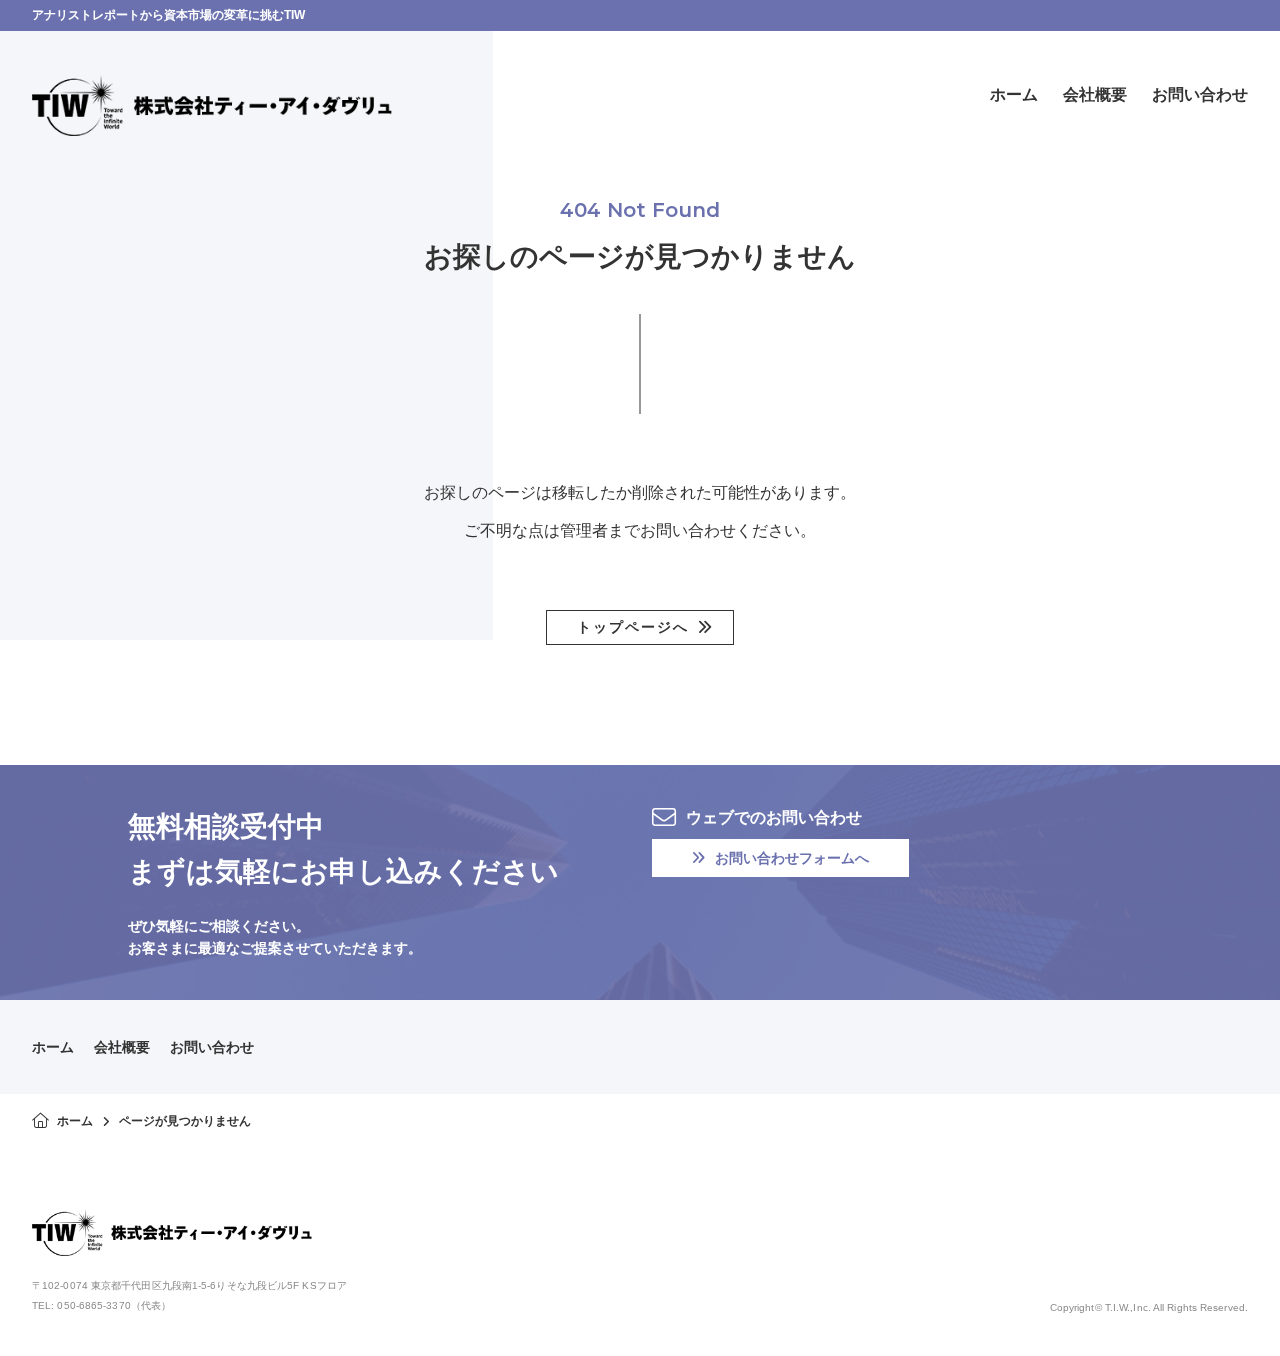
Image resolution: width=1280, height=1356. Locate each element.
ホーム (53, 1047)
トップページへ (633, 627)
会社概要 (122, 1047)
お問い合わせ (212, 1047)
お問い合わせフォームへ (792, 858)
